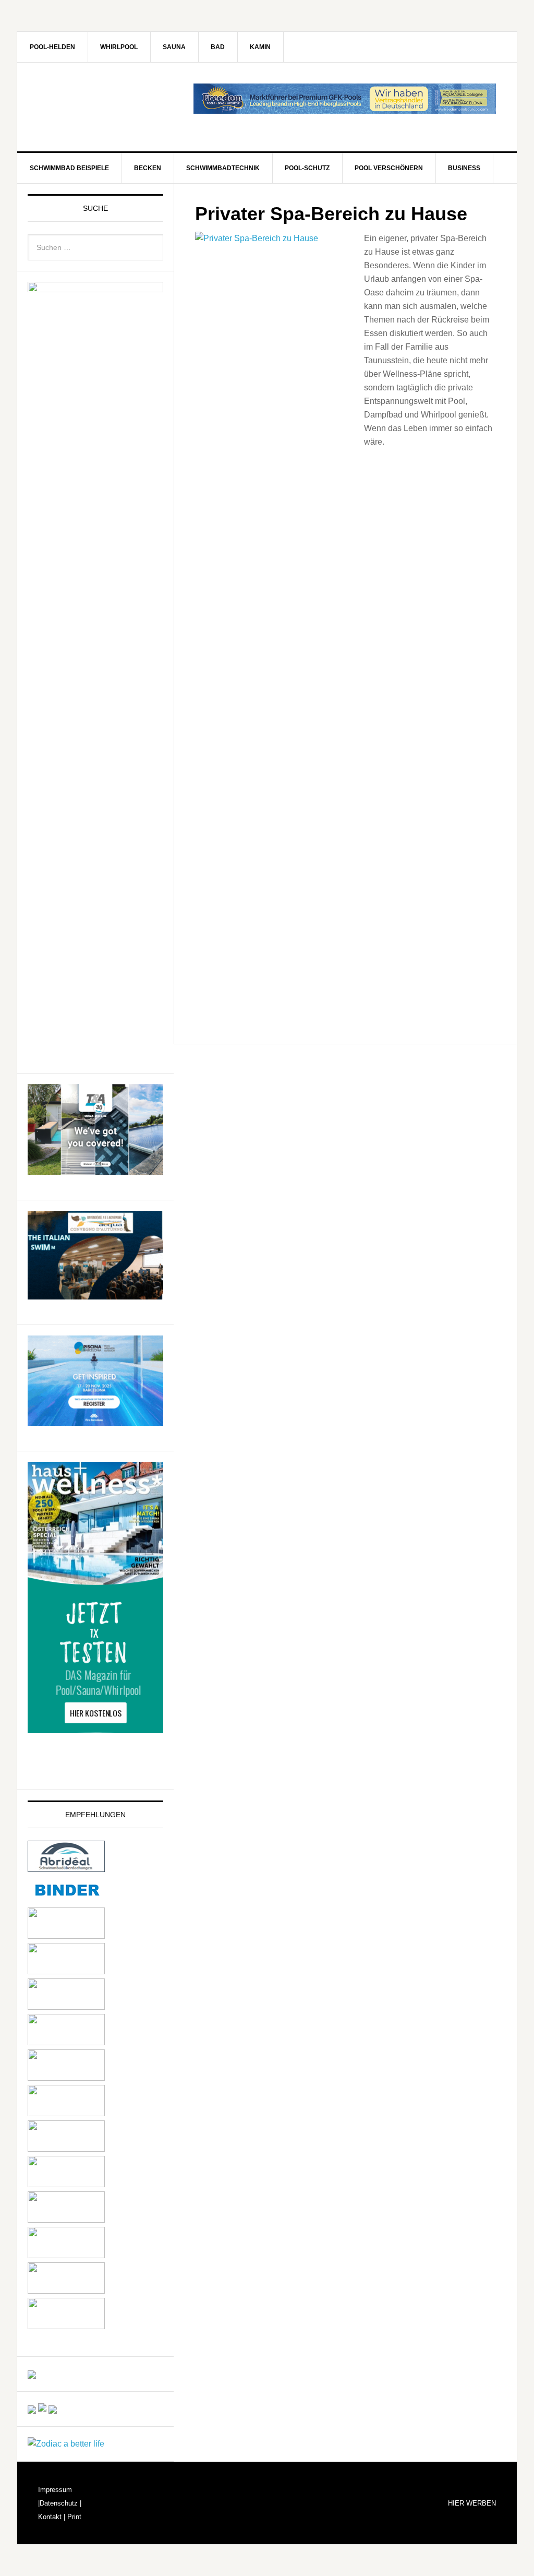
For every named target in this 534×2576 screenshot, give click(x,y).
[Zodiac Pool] (66, 2291)
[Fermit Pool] (66, 1936)
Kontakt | (52, 2517)
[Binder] (66, 1900)
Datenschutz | (60, 2503)
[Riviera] (66, 2113)
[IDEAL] (66, 1971)
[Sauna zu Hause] (66, 2326)
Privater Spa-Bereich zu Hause (331, 214)
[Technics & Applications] (95, 1170)
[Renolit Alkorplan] (32, 2374)
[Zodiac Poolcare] (66, 2444)
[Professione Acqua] (95, 1295)
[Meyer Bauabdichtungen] (66, 2042)
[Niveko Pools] (66, 2078)
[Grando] (66, 2007)
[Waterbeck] (66, 2255)
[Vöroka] (66, 2184)
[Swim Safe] (66, 2149)
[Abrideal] (66, 1867)
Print (73, 2517)
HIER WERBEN (472, 2503)
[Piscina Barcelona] (95, 1421)
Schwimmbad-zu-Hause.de (106, 107)
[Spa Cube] (32, 2409)
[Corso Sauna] (53, 2409)
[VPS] (66, 2220)
